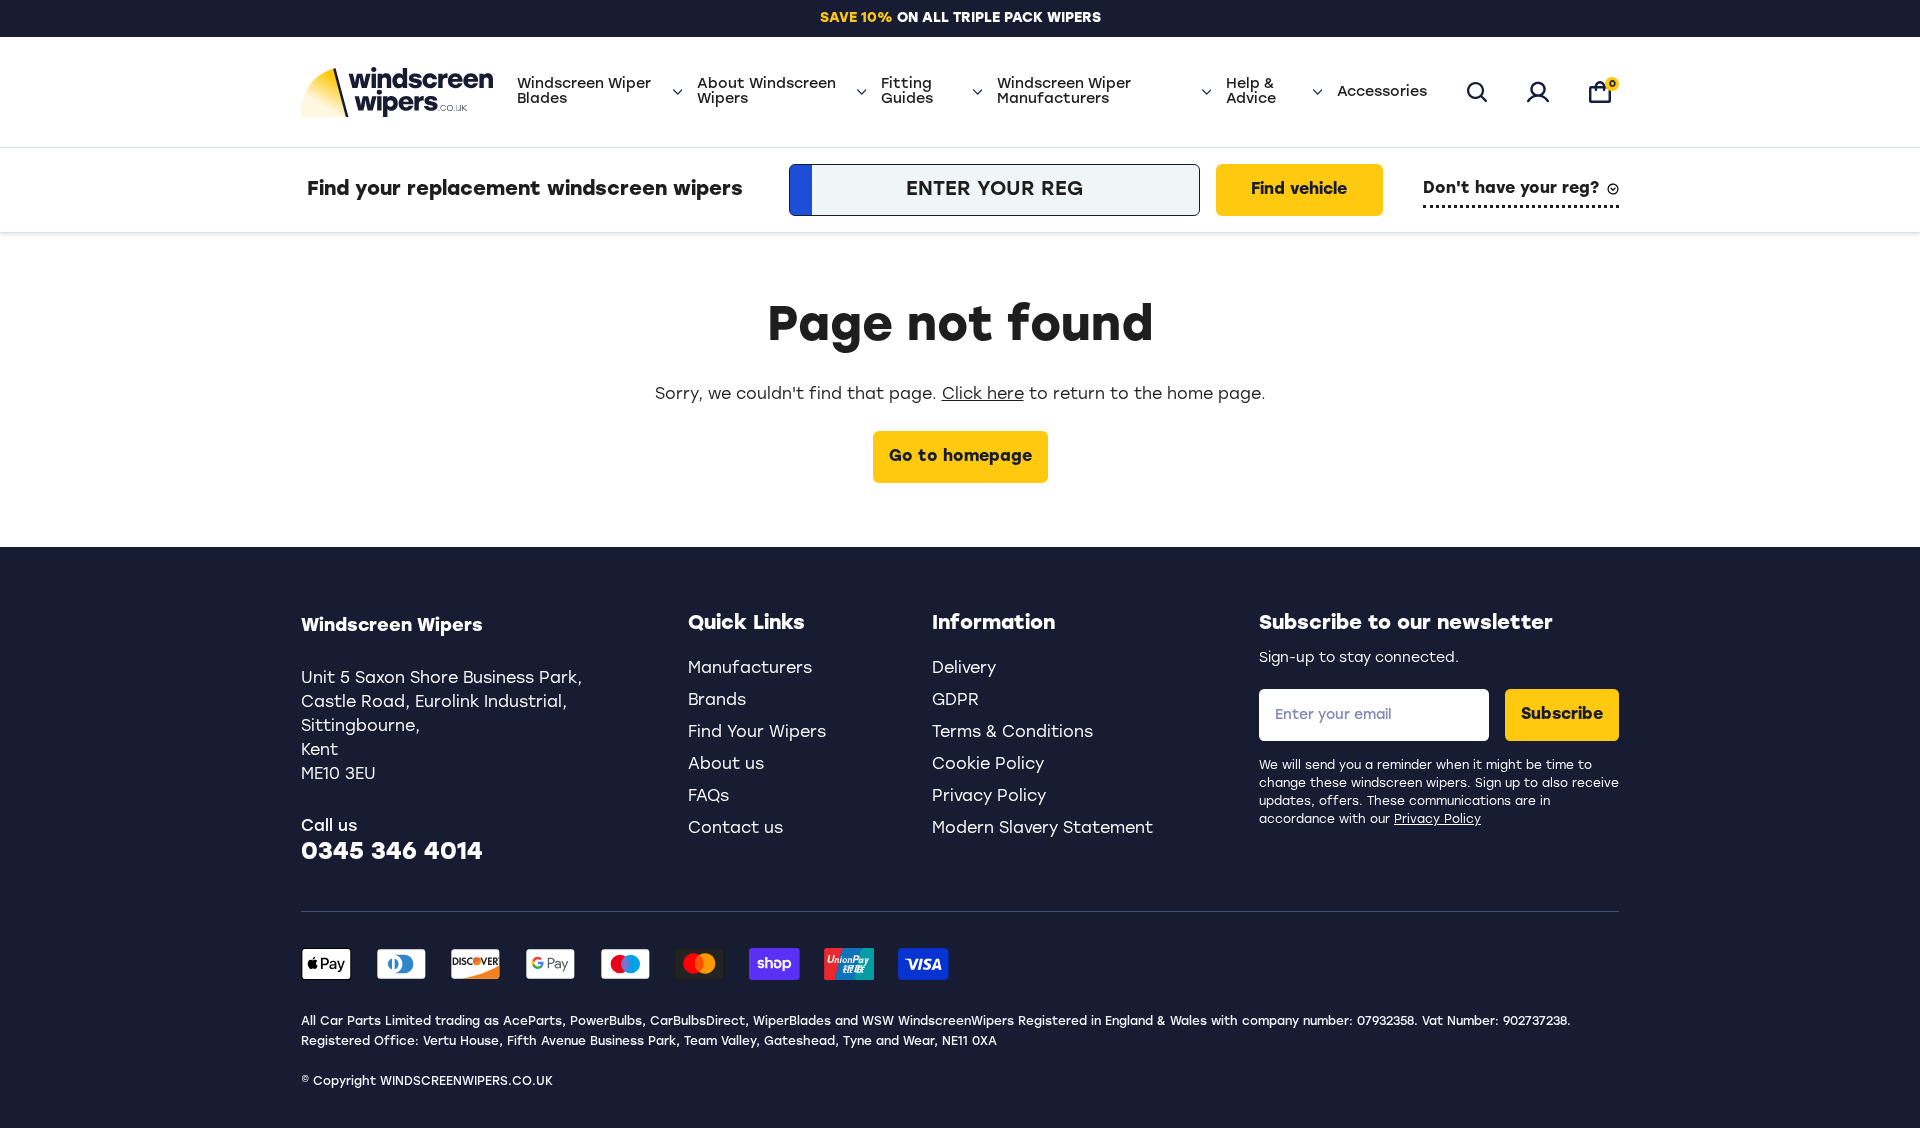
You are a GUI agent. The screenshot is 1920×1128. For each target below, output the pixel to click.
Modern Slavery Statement (1042, 829)
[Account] (1538, 92)
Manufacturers (750, 669)
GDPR (955, 701)
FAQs (708, 797)
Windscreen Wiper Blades (584, 92)
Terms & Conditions (1012, 733)
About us (726, 765)
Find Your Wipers (757, 733)
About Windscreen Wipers (766, 92)
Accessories (1382, 92)
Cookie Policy (988, 765)
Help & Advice (1251, 92)
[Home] (397, 92)
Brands (717, 701)
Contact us (735, 829)
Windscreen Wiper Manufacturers (1064, 92)
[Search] (1477, 92)
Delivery (964, 669)
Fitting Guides (907, 92)
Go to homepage (960, 457)
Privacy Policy (1437, 820)
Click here (983, 395)
